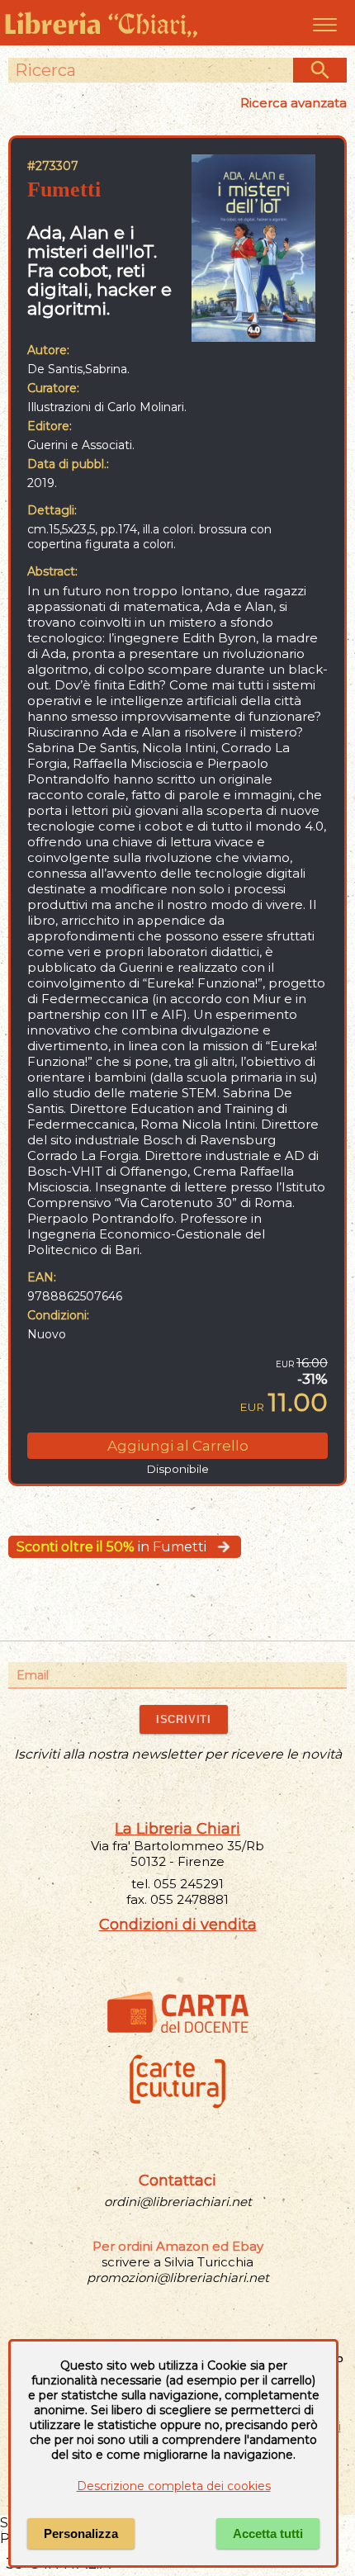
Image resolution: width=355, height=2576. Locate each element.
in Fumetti (111, 1547)
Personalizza (81, 2533)
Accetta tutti (268, 2533)
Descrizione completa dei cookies (174, 2486)
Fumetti (64, 189)
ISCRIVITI (184, 1719)
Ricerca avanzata (293, 103)
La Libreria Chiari (177, 1829)
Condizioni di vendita (178, 1925)
